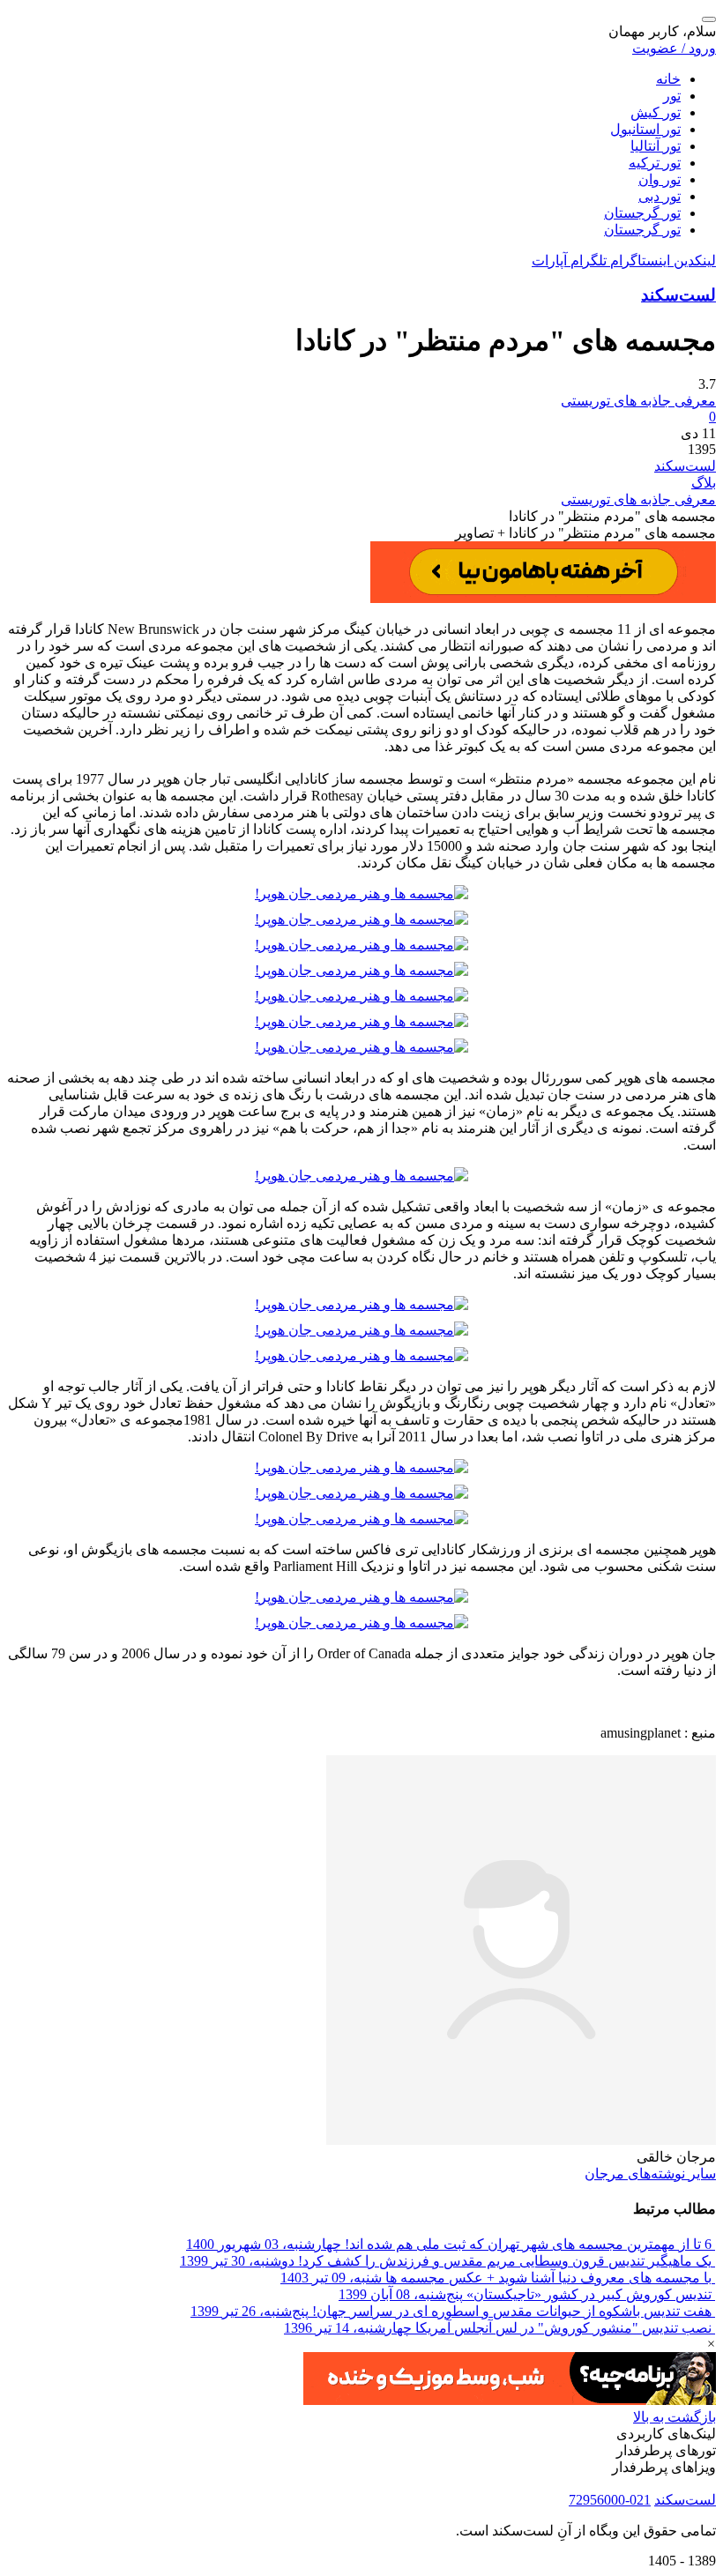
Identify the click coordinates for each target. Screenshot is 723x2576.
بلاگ (704, 483)
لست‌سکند (678, 295)
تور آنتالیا (656, 146)
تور (672, 96)
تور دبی (660, 196)
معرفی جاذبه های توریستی (638, 499)
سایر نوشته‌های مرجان (650, 2174)
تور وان (660, 179)
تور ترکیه (655, 163)
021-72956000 (610, 2500)
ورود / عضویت (674, 48)
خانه (668, 79)
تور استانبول (645, 129)
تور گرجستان (642, 213)
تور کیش (656, 112)
